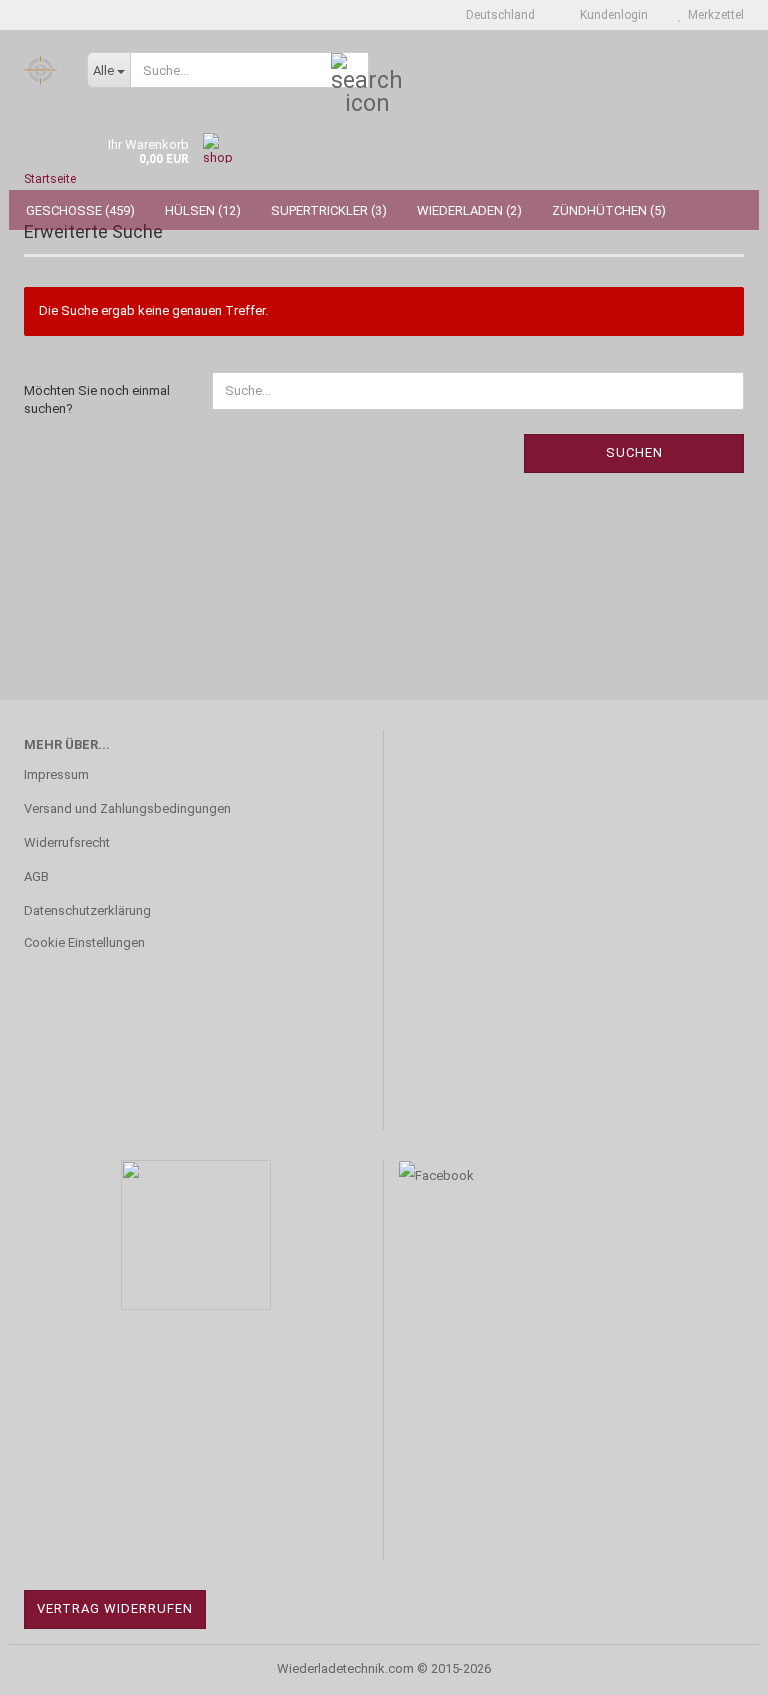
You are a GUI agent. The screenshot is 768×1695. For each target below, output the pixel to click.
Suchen (634, 452)
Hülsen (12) (203, 210)
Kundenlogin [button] (611, 15)
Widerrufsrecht (67, 842)
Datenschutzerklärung (87, 910)
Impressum (56, 774)
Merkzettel (713, 15)
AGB (36, 876)
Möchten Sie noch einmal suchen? (97, 400)
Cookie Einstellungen (84, 942)
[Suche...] (350, 71)
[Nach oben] (713, 1665)
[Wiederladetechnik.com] (40, 70)
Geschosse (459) (80, 210)
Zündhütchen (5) (609, 210)
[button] (494, 15)
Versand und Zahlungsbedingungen (127, 808)
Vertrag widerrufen (115, 1608)
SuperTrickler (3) (329, 210)
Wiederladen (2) (469, 210)
